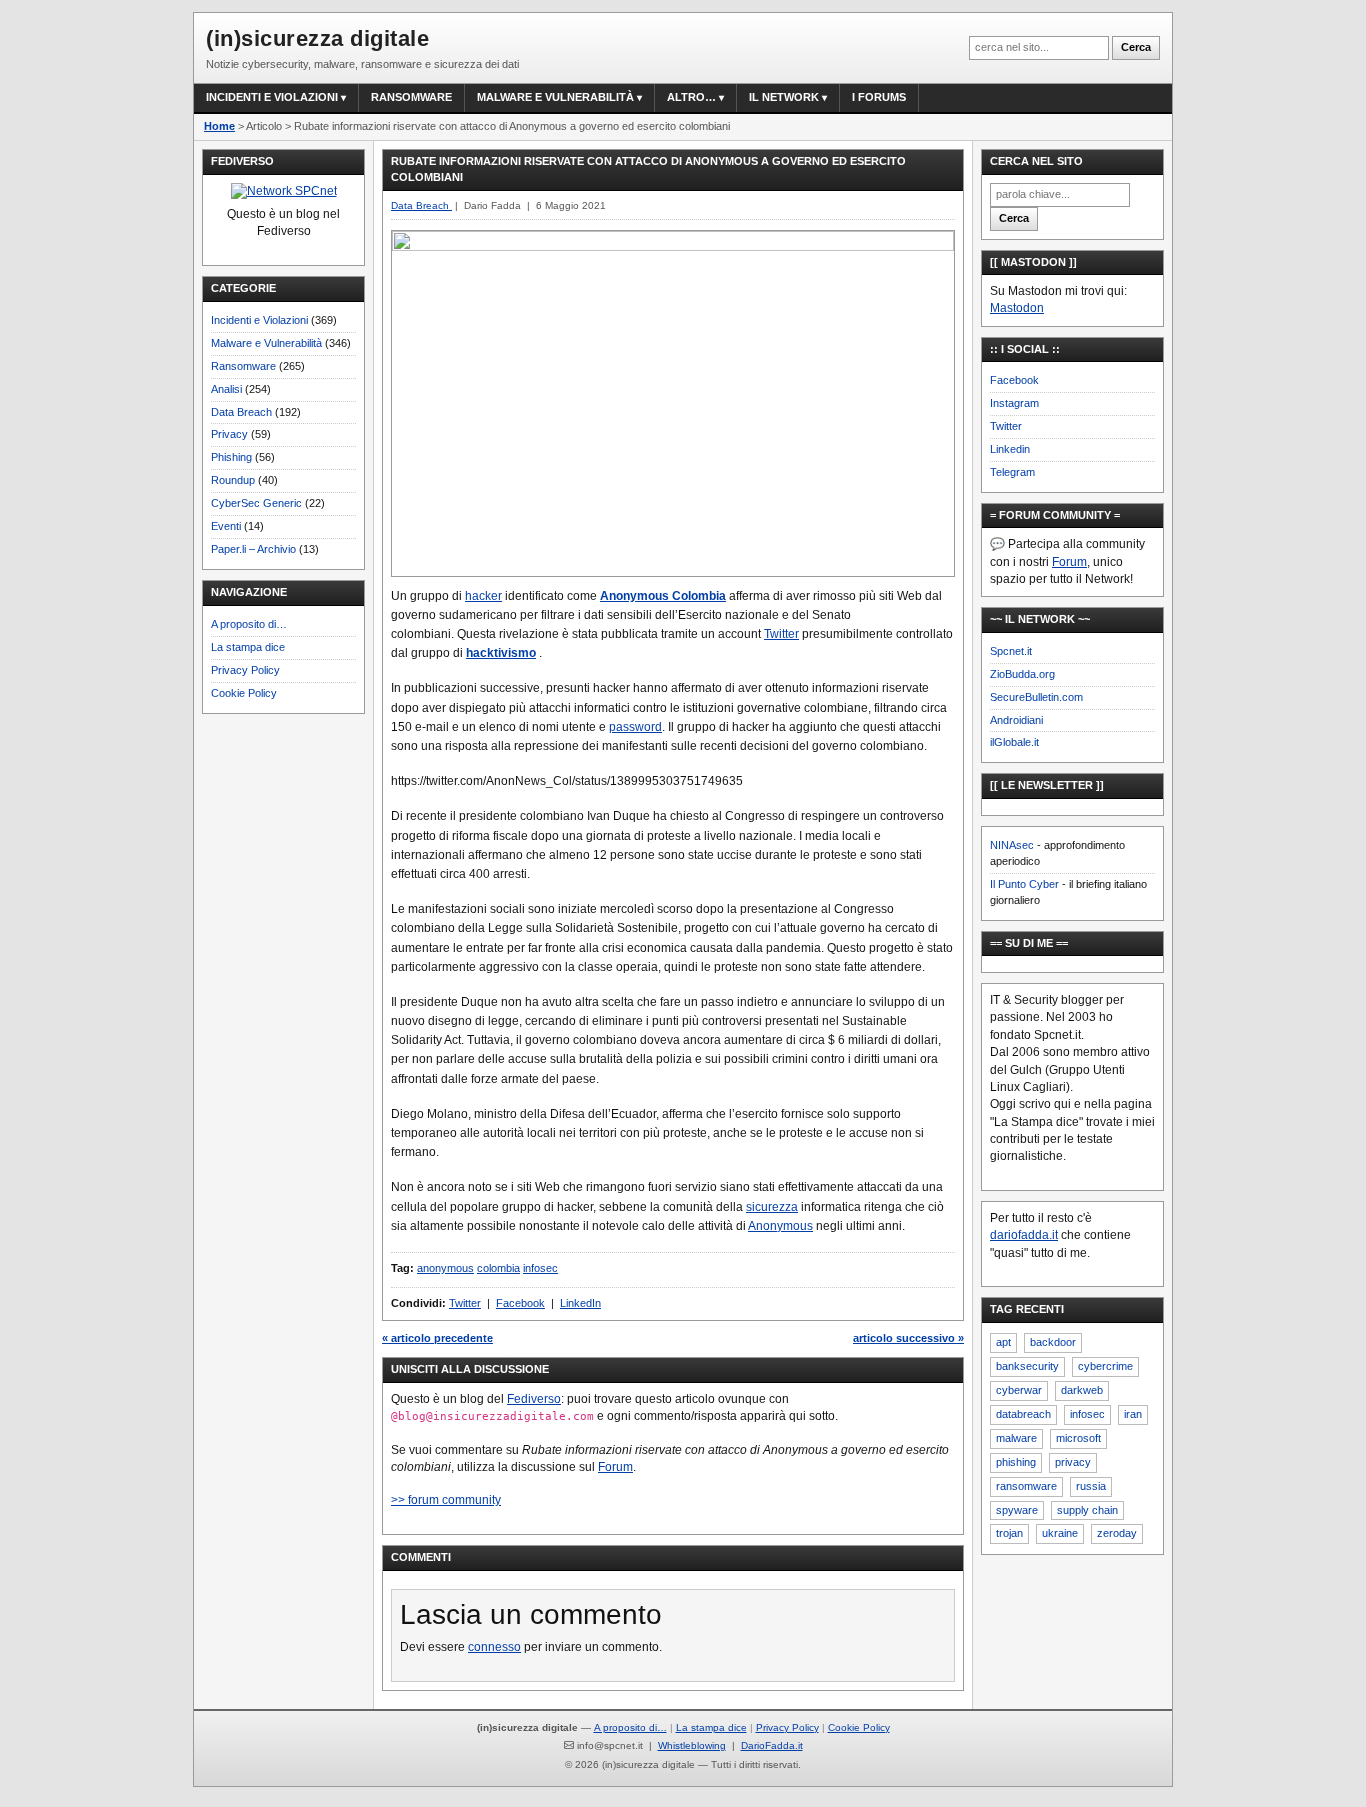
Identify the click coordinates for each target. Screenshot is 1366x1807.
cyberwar (1019, 1390)
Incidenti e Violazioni (259, 320)
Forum (615, 1467)
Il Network (784, 97)
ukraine (1060, 1533)
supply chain (1087, 1510)
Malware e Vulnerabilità (555, 97)
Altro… (691, 97)
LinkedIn (580, 1303)
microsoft (1078, 1438)
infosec (540, 1268)
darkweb (1082, 1390)
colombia (498, 1268)
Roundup (233, 480)
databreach (1023, 1414)
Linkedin (1010, 449)
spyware (1017, 1510)
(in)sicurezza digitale (317, 38)
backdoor (1053, 1342)
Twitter (781, 634)
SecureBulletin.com (1036, 697)
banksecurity (1027, 1366)
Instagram (1014, 403)
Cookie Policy (244, 693)
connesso (494, 1647)
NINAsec (1012, 845)
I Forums (879, 97)
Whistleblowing (692, 1745)
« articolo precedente (437, 1338)
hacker (483, 596)
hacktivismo (501, 653)
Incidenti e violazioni (272, 97)
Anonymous (780, 1226)
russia (1091, 1486)
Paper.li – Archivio (253, 549)
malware (1016, 1438)
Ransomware (411, 97)
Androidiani (1016, 720)
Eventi (226, 526)
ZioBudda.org (1022, 674)
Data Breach (241, 412)
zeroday (1117, 1533)
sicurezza (772, 1207)
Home (219, 126)
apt (1003, 1342)
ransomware (1026, 1486)
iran (1133, 1414)
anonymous (445, 1268)
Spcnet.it (1011, 651)
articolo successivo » (908, 1338)
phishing (1016, 1462)
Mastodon (1017, 308)
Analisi (226, 389)
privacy (1073, 1462)
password (635, 727)
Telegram (1012, 472)
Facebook (520, 1303)
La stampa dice (248, 647)
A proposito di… (249, 624)
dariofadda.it (1024, 1235)
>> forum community (446, 1500)
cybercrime (1105, 1366)
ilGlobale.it (1014, 742)
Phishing (231, 457)
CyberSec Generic (256, 503)
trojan (1009, 1533)
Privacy (229, 434)
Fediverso (534, 1399)
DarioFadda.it (772, 1745)
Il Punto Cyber (1024, 884)
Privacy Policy (245, 670)
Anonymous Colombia (663, 596)
